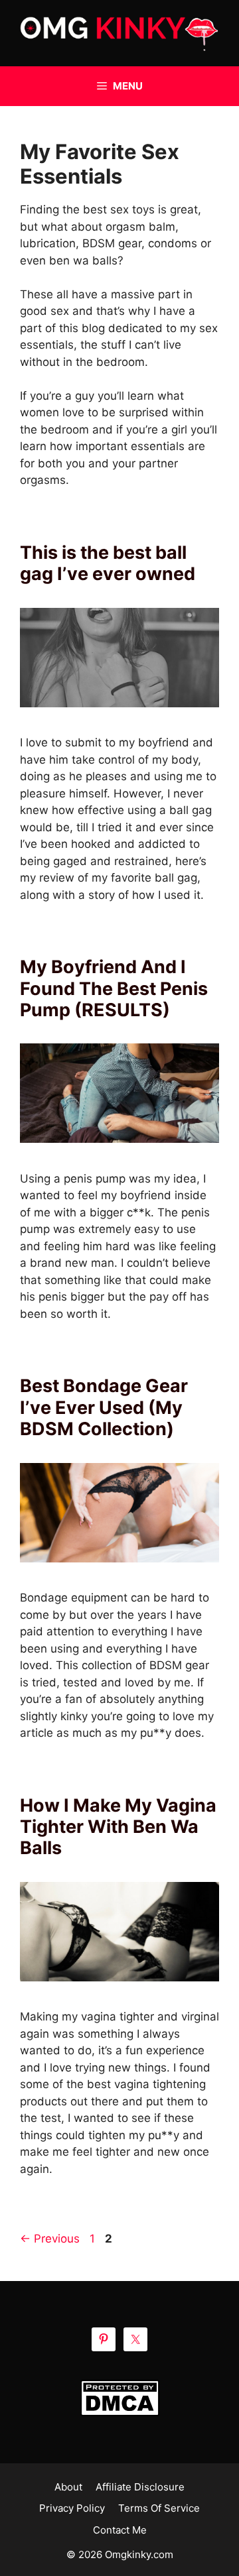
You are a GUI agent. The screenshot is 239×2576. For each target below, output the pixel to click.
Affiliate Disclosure (140, 2487)
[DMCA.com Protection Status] (119, 2398)
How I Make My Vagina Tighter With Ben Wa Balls (118, 1827)
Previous (50, 2239)
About (68, 2487)
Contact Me (120, 2530)
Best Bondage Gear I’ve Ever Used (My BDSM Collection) (104, 1407)
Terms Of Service (159, 2508)
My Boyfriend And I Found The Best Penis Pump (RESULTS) (114, 988)
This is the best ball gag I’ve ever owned (108, 563)
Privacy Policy (72, 2508)
